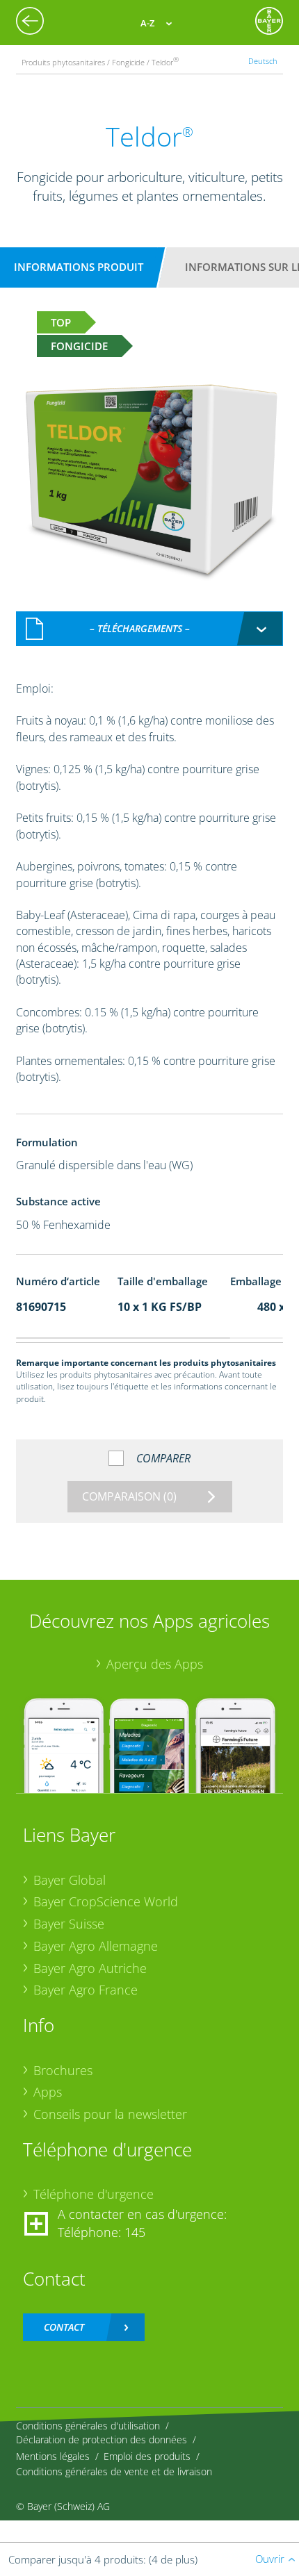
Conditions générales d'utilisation (88, 2426)
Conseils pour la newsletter (110, 2114)
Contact (64, 2327)
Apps (48, 2092)
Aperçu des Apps (155, 1664)
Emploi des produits (147, 2456)
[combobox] (150, 629)
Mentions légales (53, 2456)
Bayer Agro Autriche (90, 1968)
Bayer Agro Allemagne (96, 1946)
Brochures (63, 2070)
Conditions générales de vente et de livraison (114, 2471)
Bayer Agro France (86, 1990)
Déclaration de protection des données (102, 2439)
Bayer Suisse (69, 1924)
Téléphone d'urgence (94, 2194)
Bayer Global (70, 1880)
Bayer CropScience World (106, 1901)
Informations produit (79, 267)
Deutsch (263, 61)
